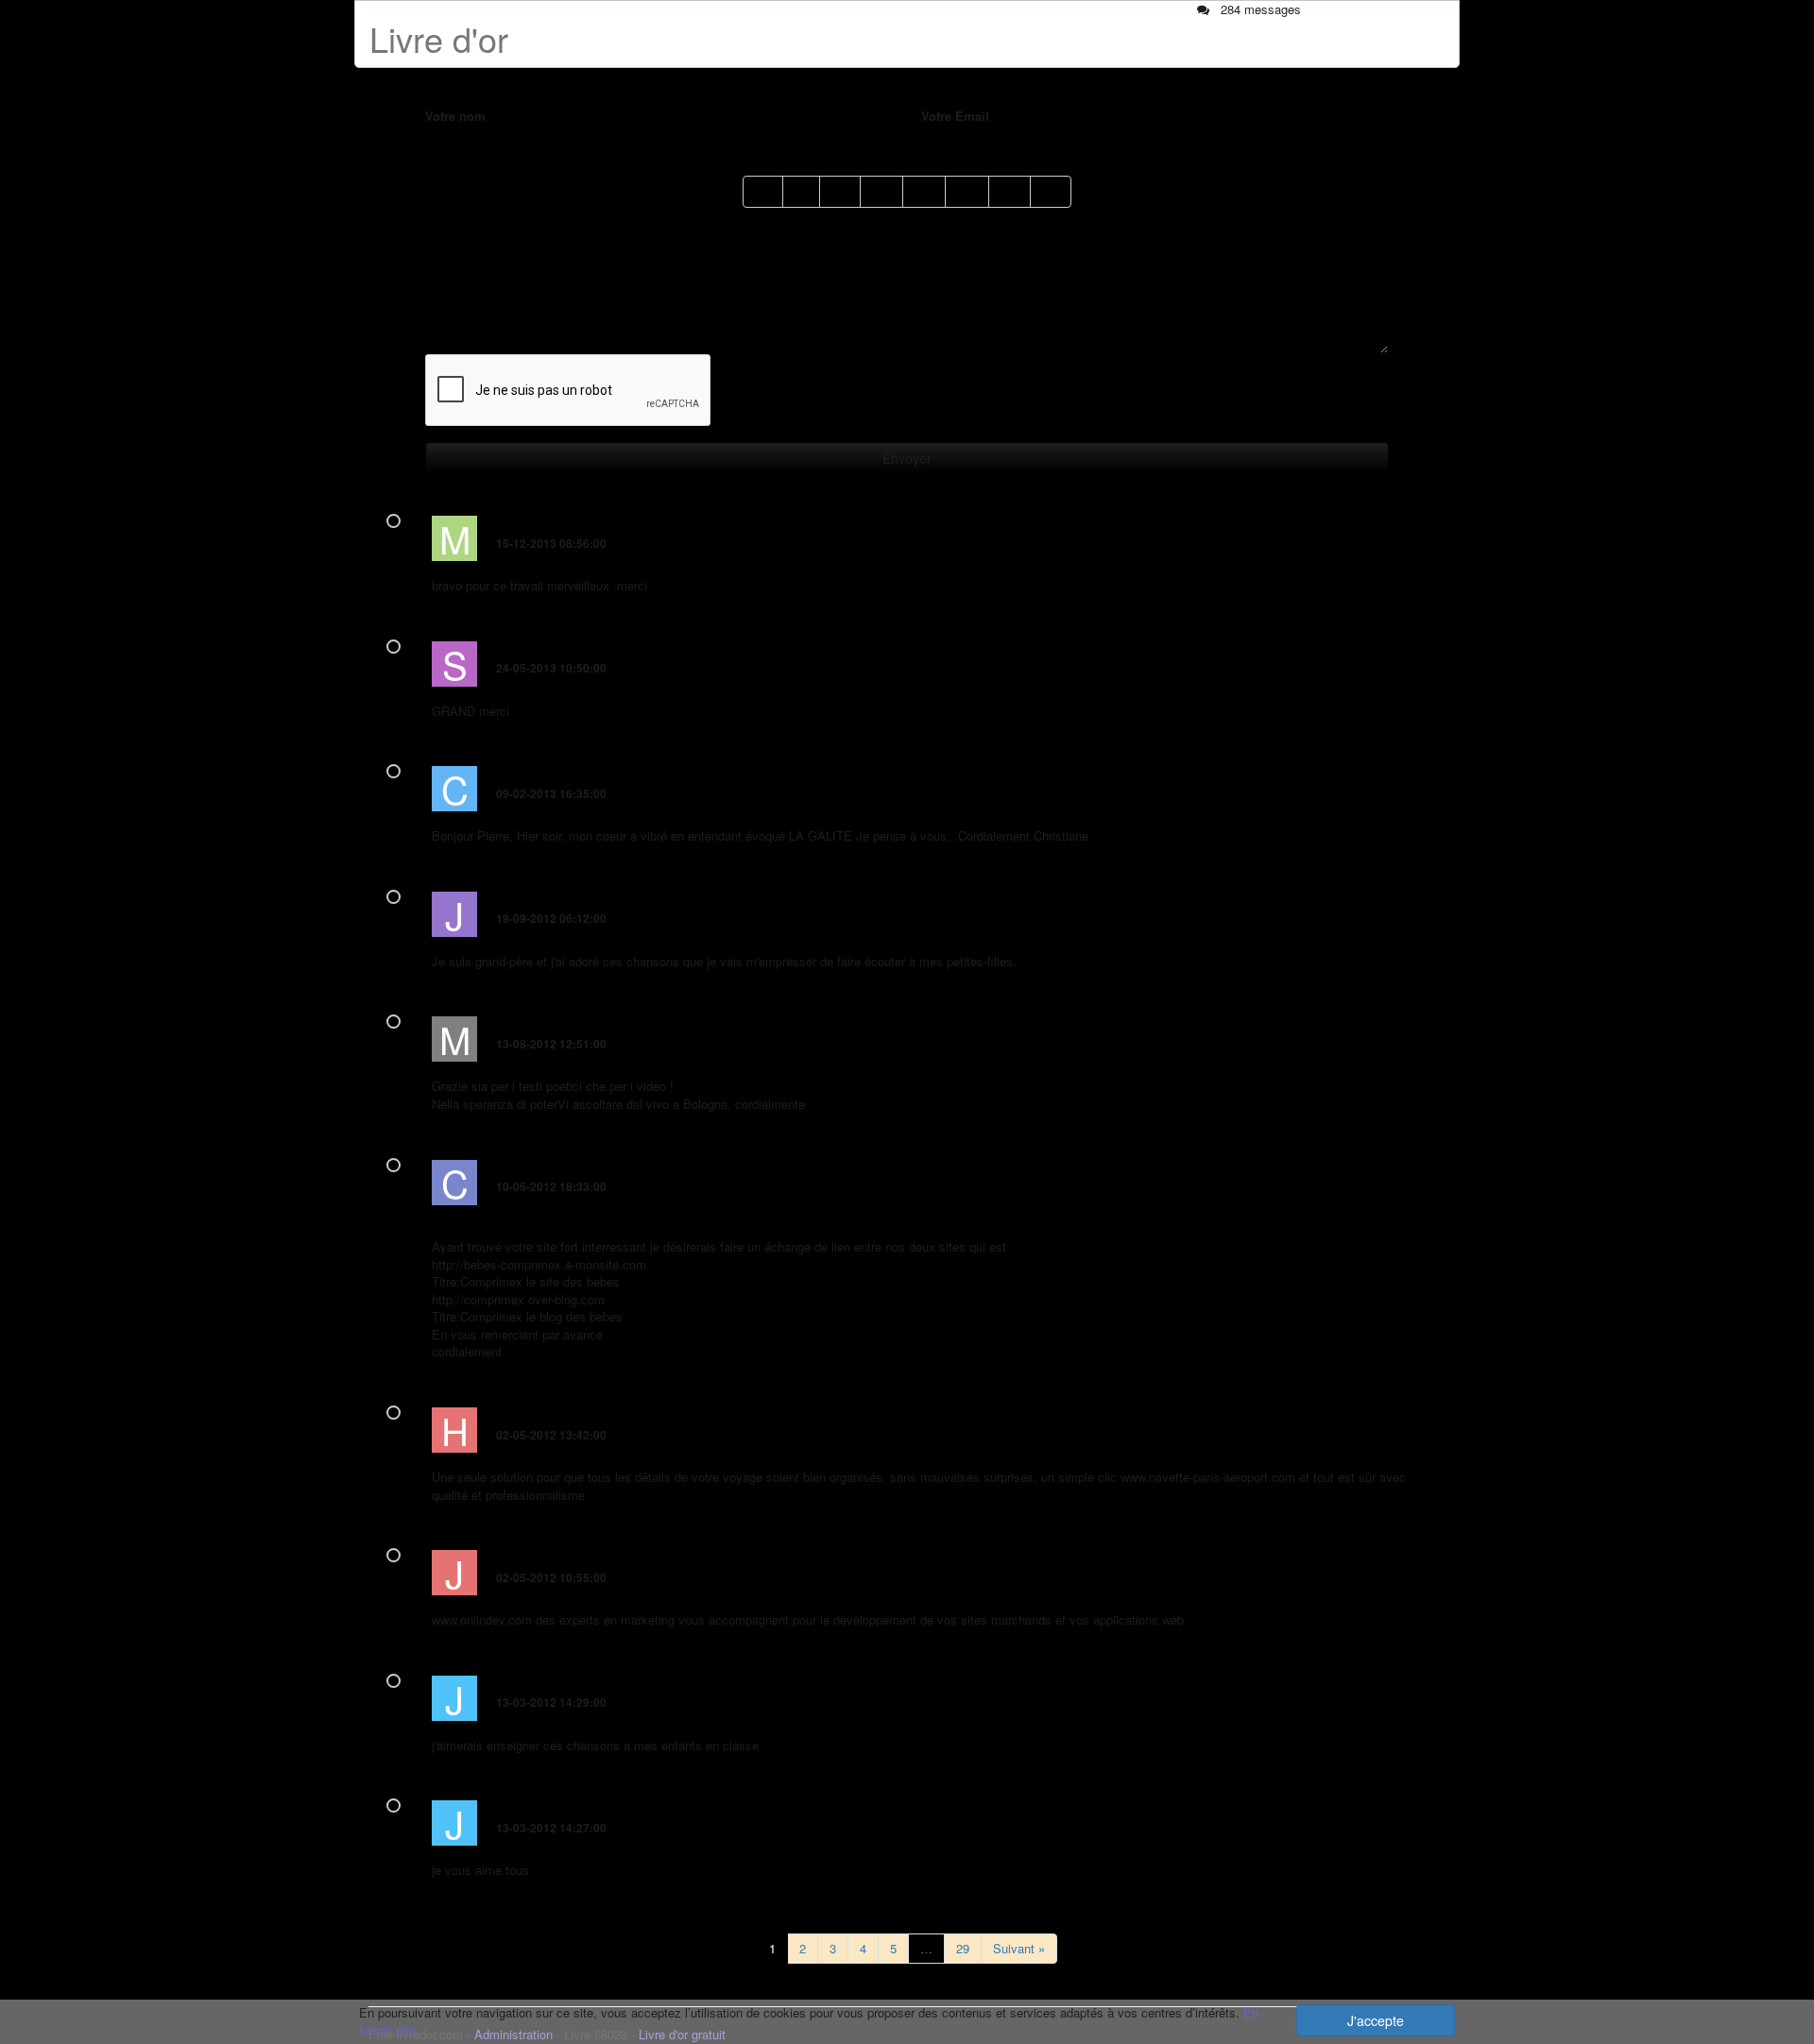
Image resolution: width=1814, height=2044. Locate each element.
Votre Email (955, 116)
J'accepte (1376, 2020)
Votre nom (455, 116)
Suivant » (1019, 1948)
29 (963, 1948)
